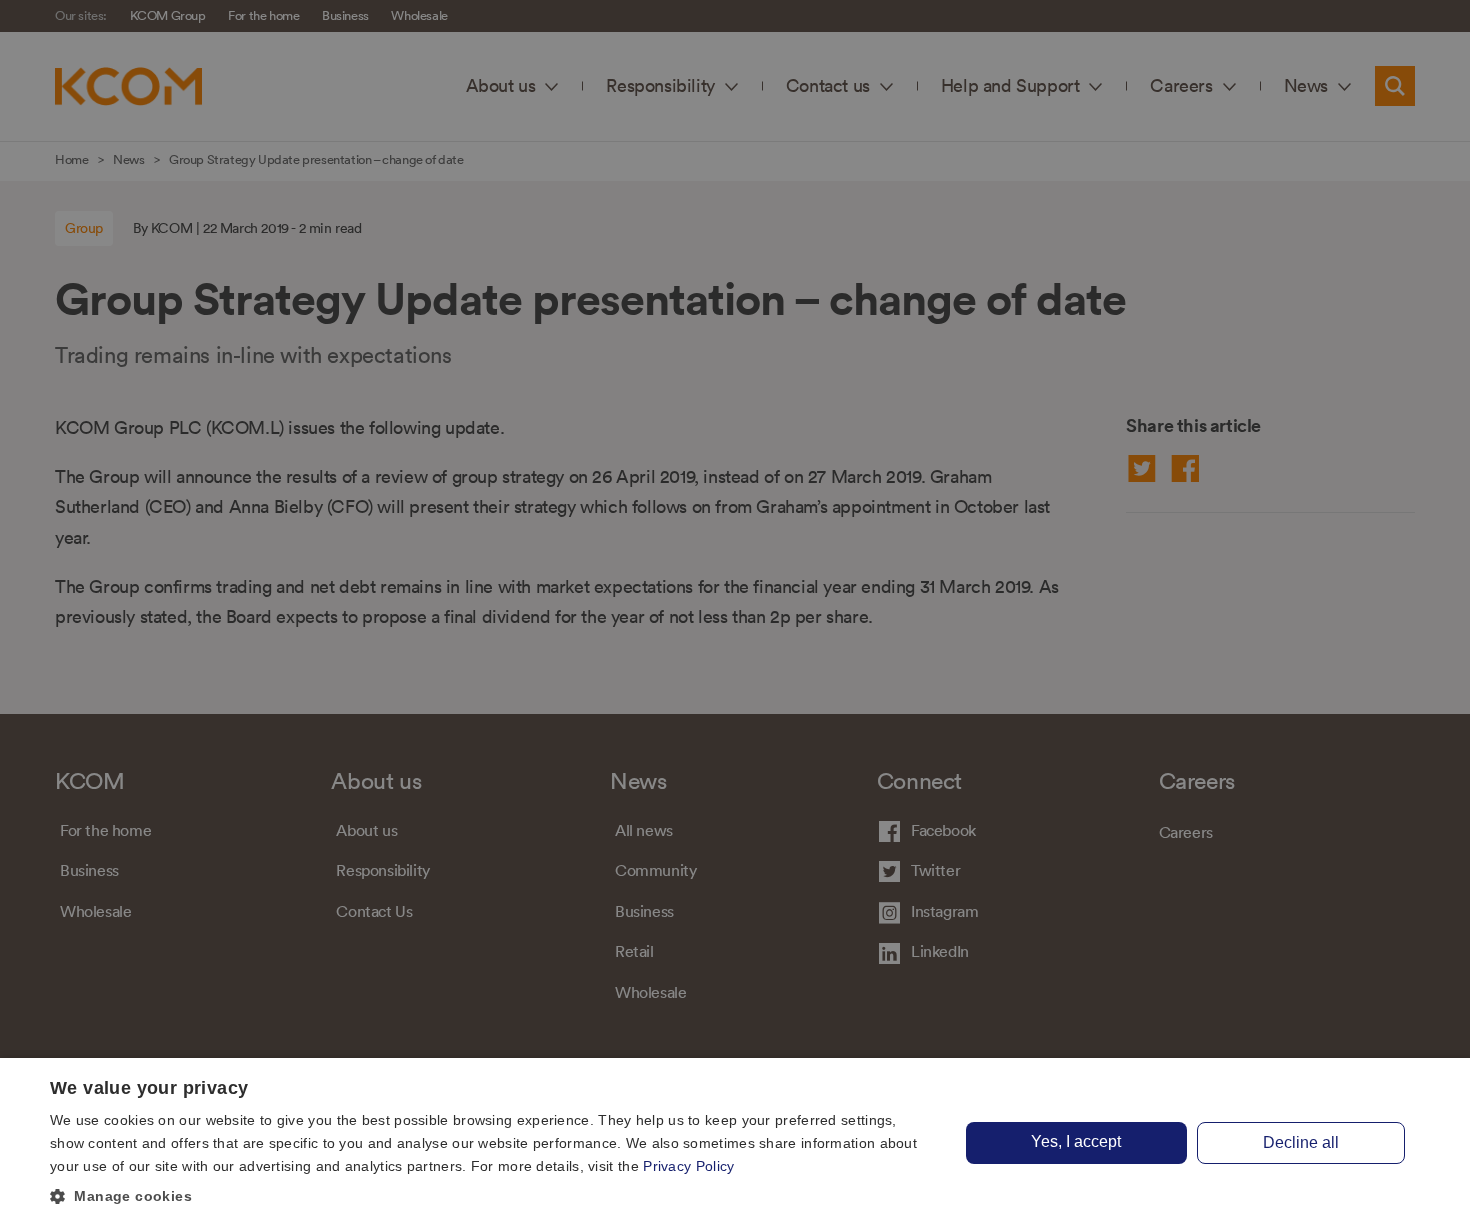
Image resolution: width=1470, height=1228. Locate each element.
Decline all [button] (1301, 1142)
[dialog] (735, 1143)
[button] (492, 1197)
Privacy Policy (688, 1166)
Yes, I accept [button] (1076, 1141)
